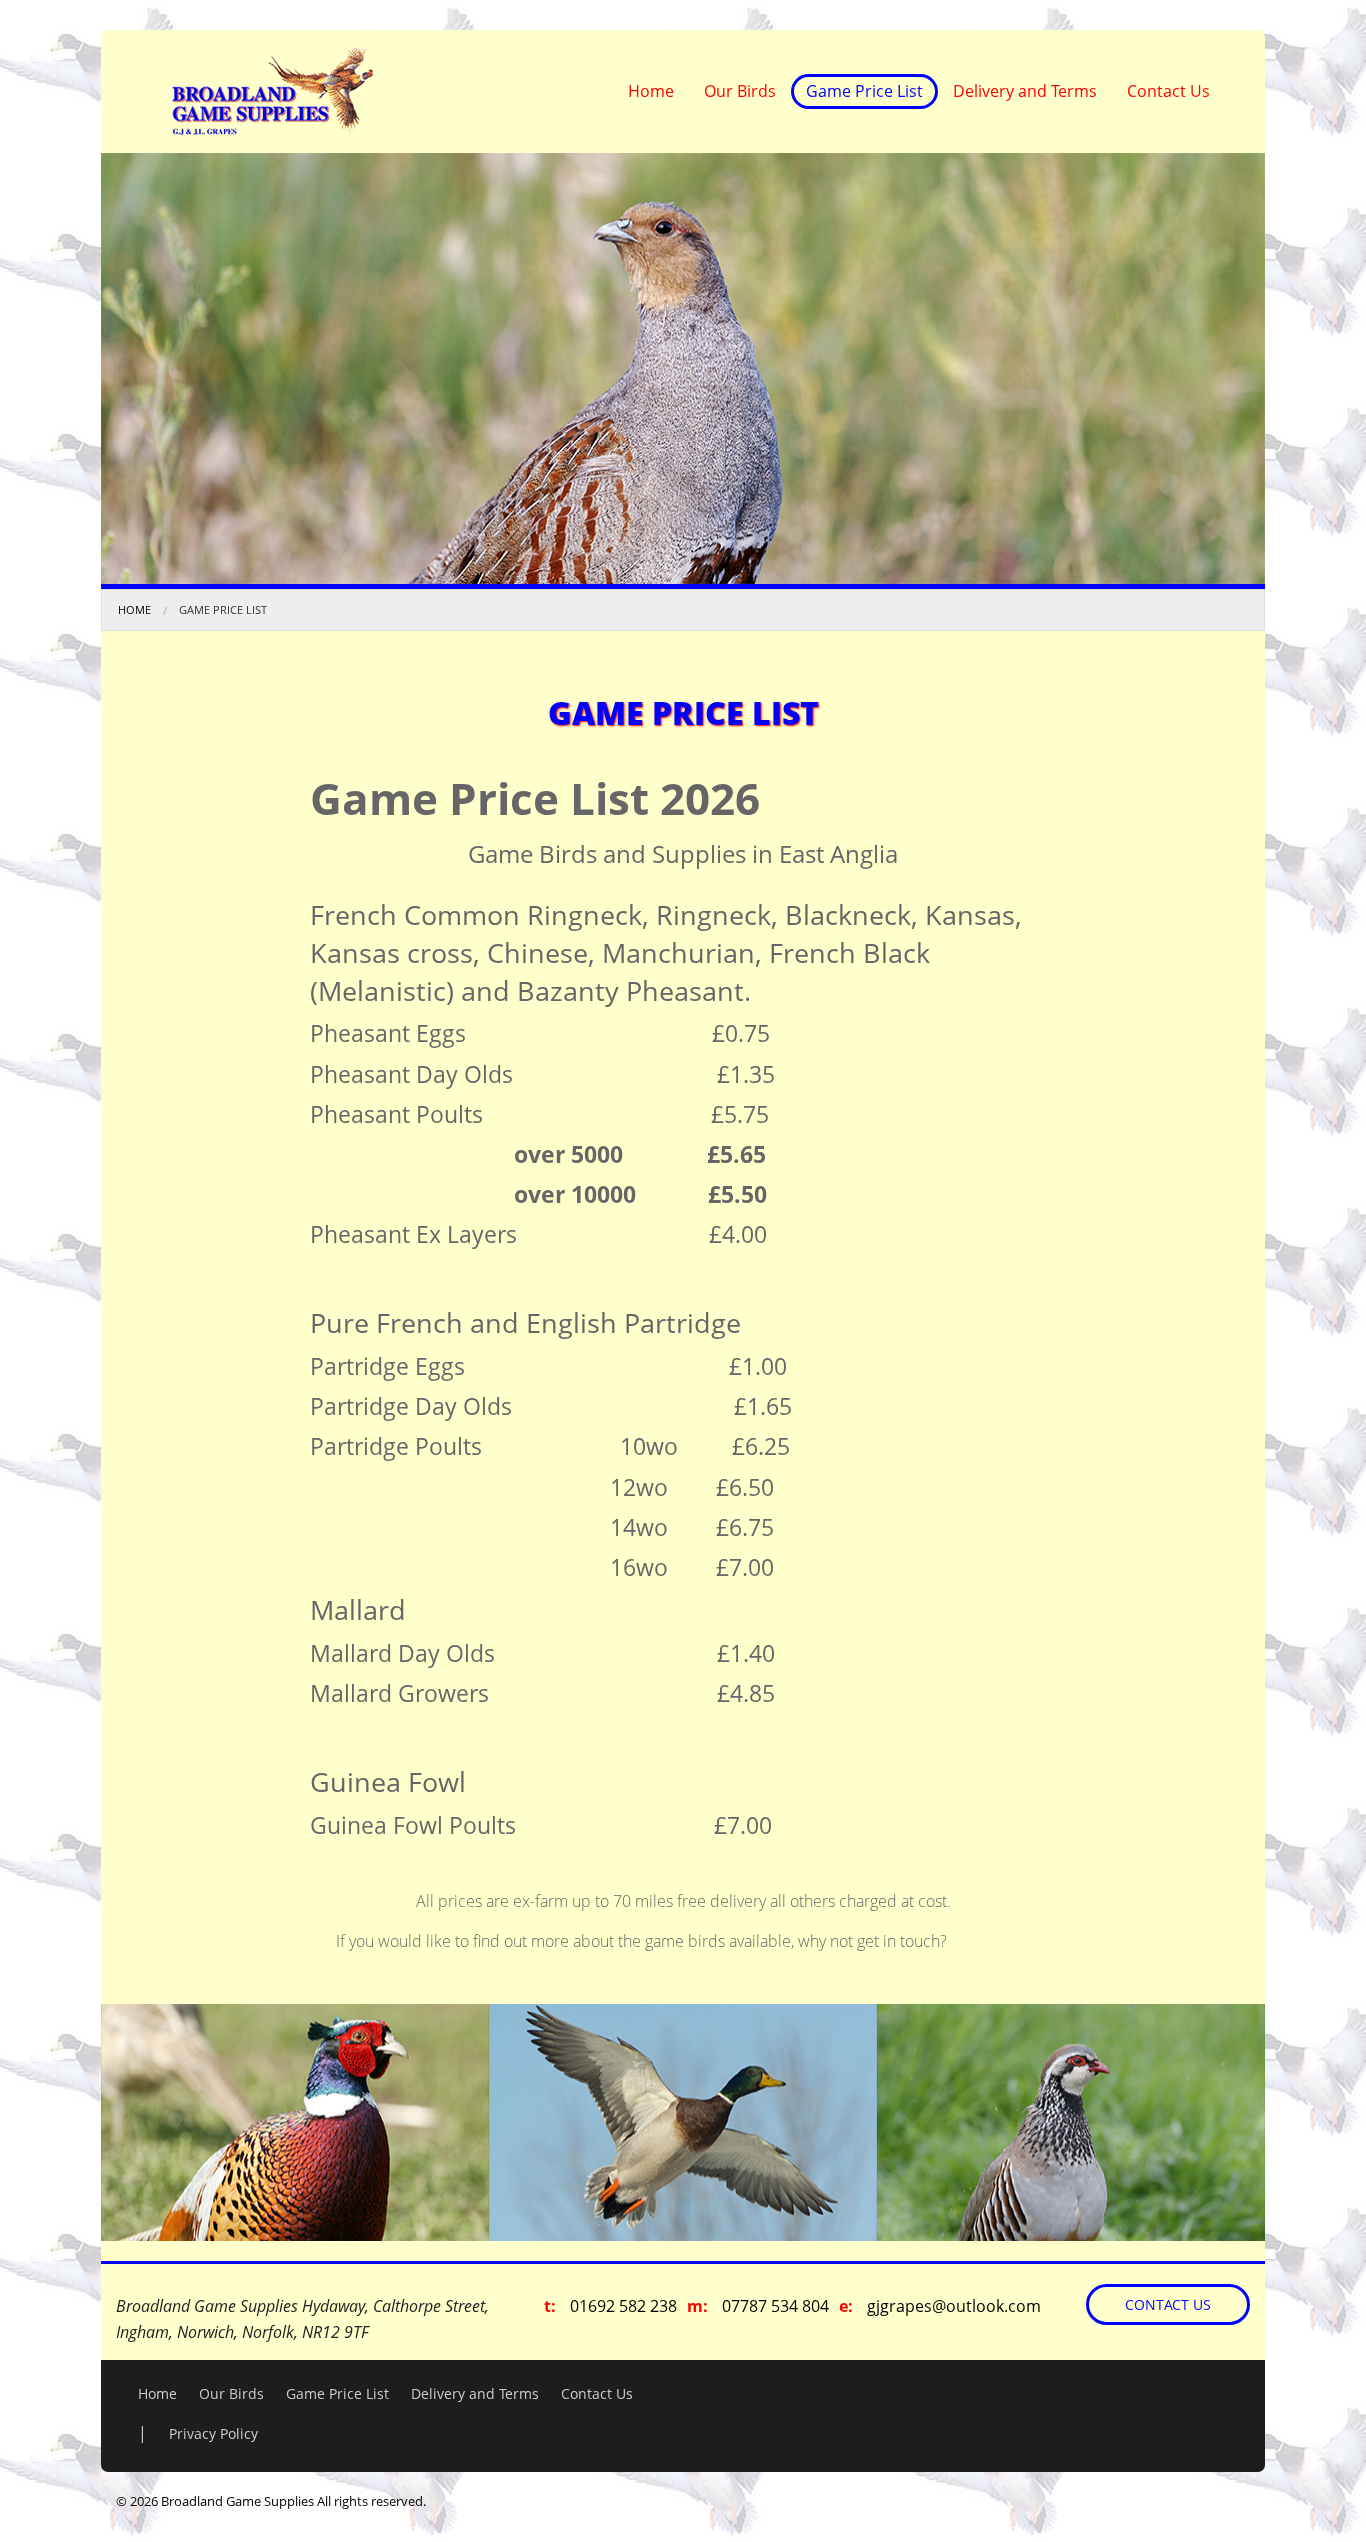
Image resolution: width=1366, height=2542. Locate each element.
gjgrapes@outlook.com (954, 2306)
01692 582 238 (623, 2306)
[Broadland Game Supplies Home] (272, 90)
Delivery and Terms (1025, 91)
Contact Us (1168, 91)
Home (651, 91)
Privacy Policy (213, 2433)
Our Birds (740, 91)
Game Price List (864, 91)
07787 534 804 (775, 2306)
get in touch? (902, 1941)
